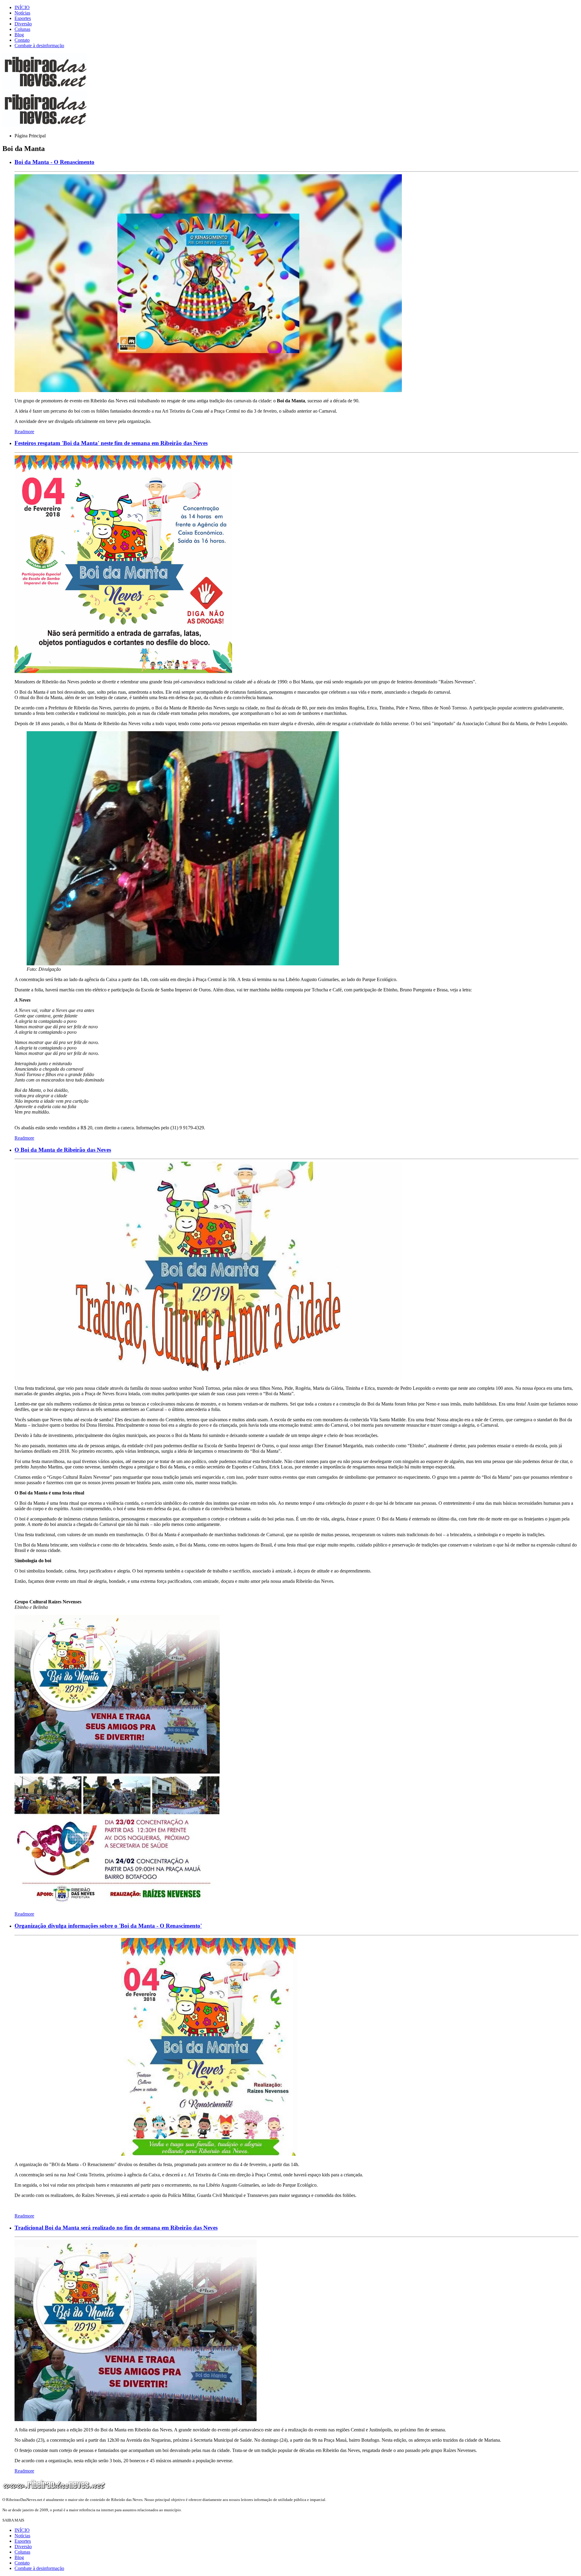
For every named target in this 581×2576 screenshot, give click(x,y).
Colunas (22, 29)
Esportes (23, 18)
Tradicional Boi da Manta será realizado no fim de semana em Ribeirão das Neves (116, 2228)
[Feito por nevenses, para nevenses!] (45, 88)
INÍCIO (22, 7)
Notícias (22, 13)
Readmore (24, 432)
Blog (19, 35)
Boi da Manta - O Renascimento (54, 162)
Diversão (23, 24)
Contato (22, 40)
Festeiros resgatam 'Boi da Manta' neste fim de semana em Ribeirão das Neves (111, 443)
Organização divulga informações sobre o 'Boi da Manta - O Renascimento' (108, 1926)
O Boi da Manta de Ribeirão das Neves (63, 1150)
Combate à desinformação (39, 46)
